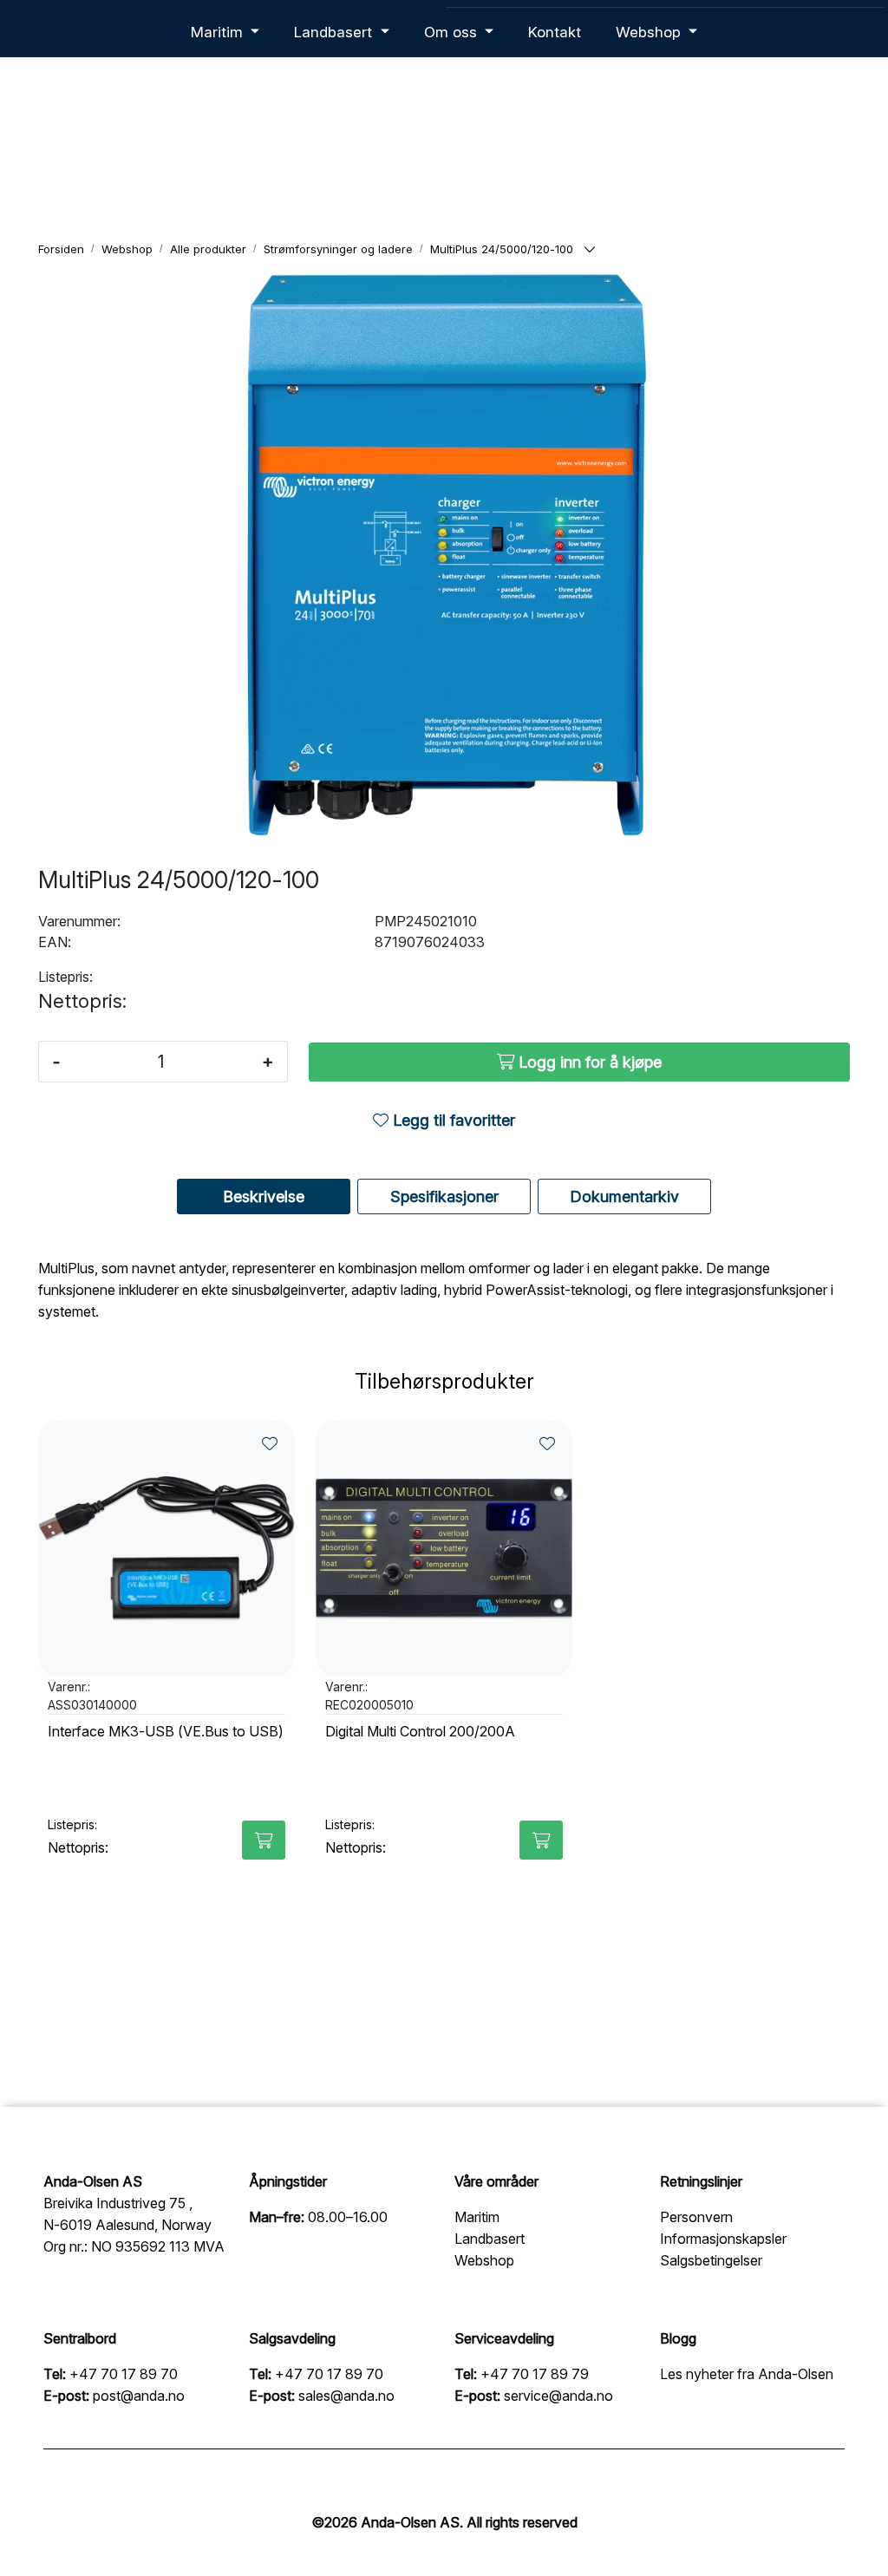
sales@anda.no (346, 2396)
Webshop (650, 32)
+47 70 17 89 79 (535, 2374)
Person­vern (696, 2217)
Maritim (219, 32)
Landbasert (335, 32)
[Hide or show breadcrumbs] (590, 250)
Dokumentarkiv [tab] (624, 1196)
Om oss (453, 32)
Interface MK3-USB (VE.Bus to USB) (166, 1732)
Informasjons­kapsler (723, 2239)
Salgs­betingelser (711, 2260)
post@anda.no (139, 2396)
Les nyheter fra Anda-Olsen (747, 2374)
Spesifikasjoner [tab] (444, 1196)
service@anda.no (558, 2396)
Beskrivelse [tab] (264, 1196)
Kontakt (555, 32)
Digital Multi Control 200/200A (420, 1732)
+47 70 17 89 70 (124, 2374)
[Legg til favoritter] (270, 1444)
